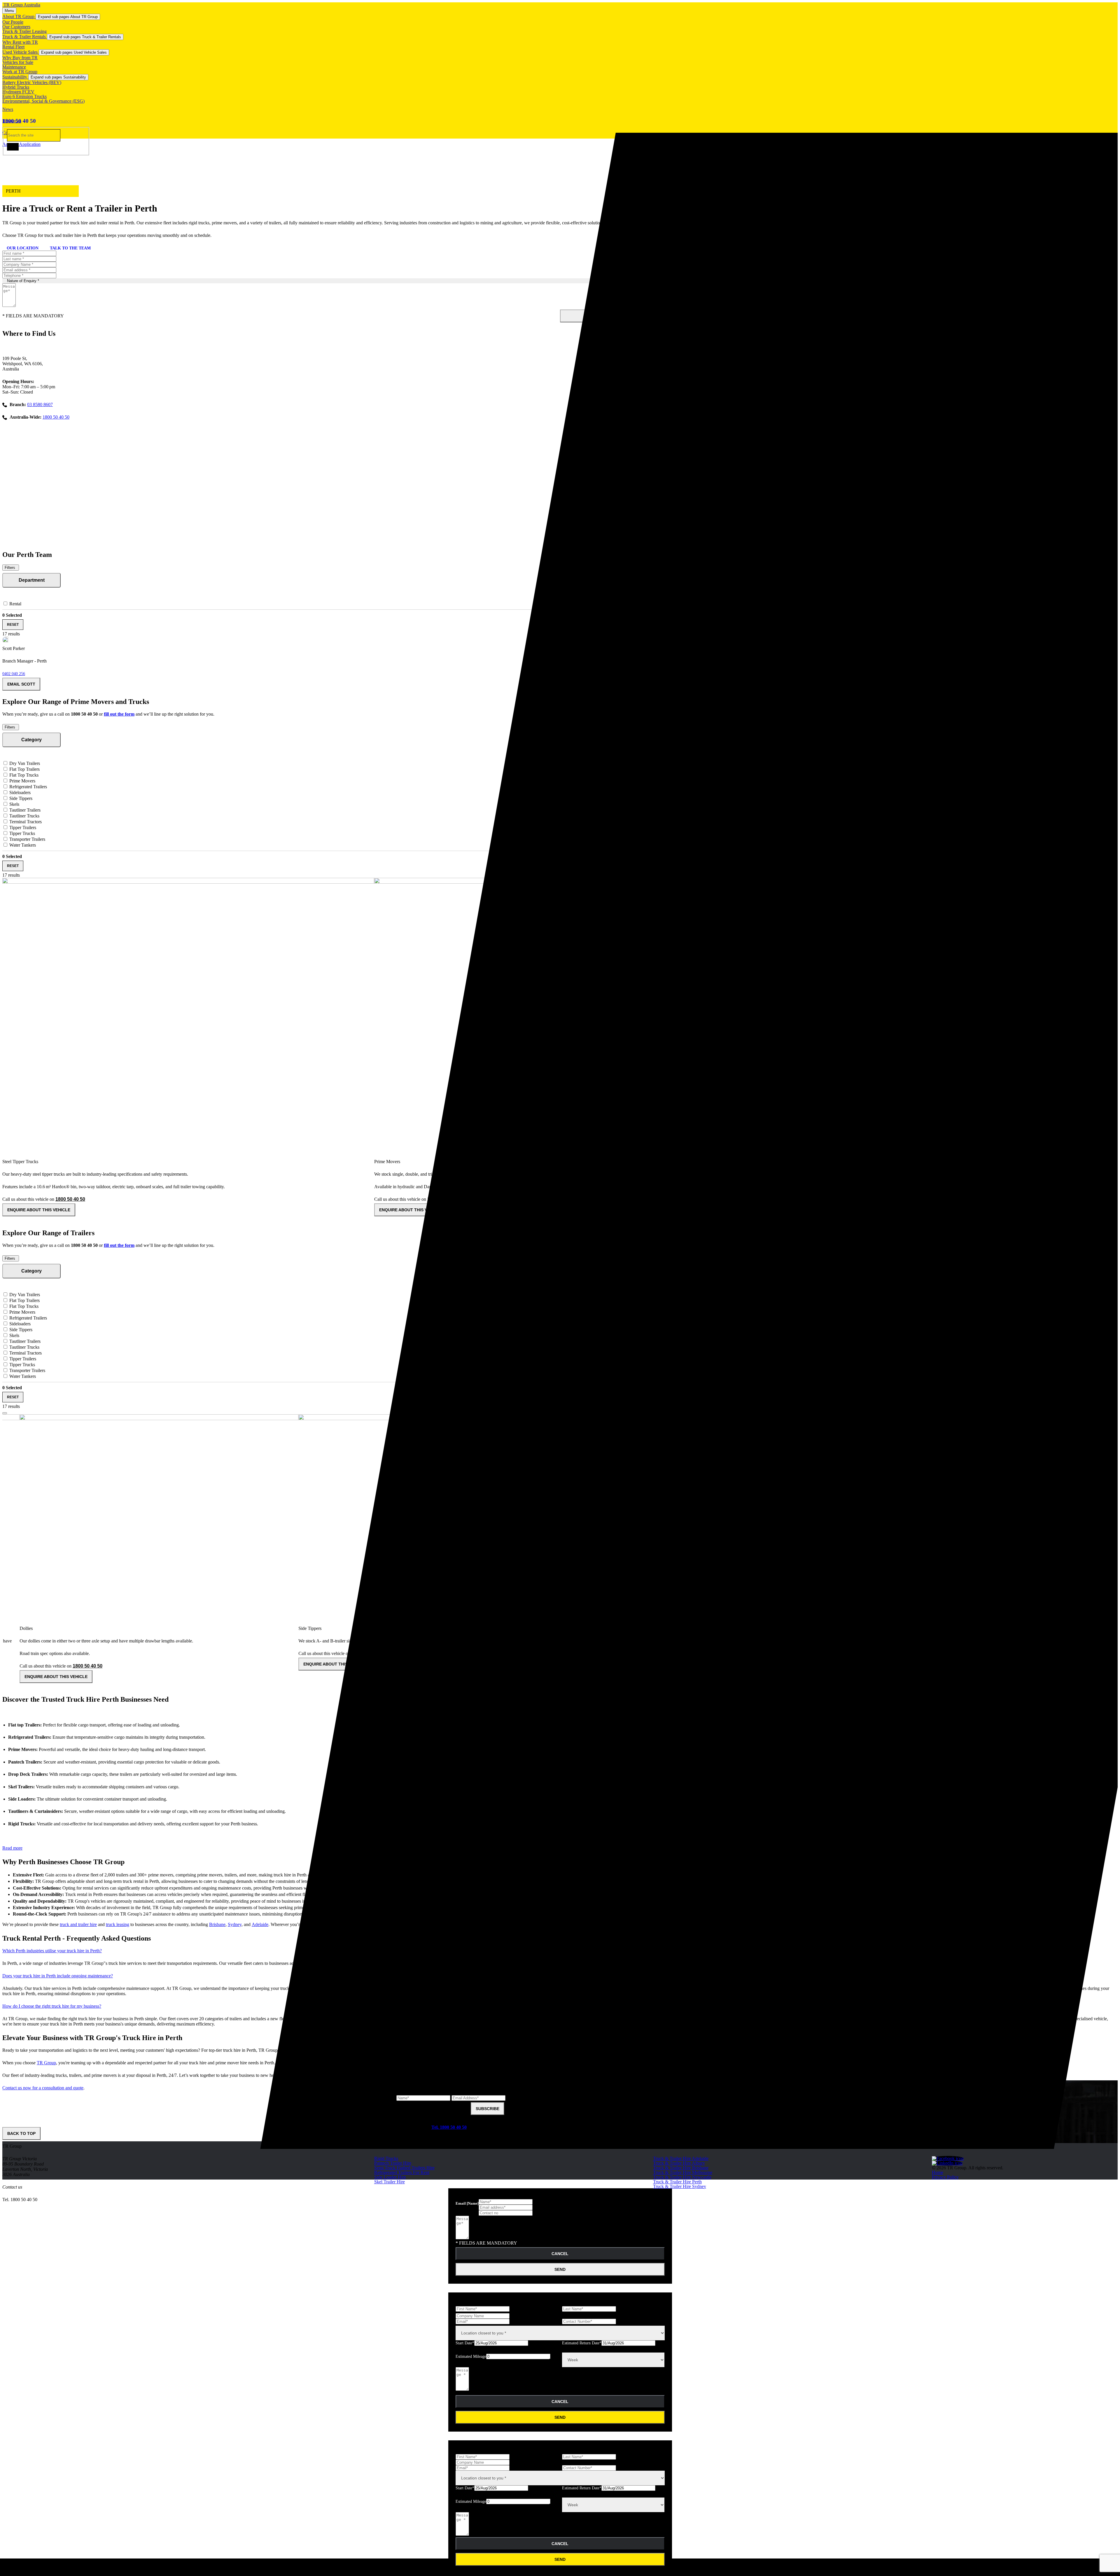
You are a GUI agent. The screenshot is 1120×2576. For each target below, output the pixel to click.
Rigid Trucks (386, 2158)
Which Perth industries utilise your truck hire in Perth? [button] (52, 1951)
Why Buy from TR (20, 58)
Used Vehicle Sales (21, 52)
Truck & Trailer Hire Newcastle (682, 2177)
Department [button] (32, 580)
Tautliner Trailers (24, 810)
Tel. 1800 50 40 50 (449, 2127)
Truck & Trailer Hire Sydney (680, 2186)
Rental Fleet (13, 47)
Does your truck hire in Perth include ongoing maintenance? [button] (58, 1976)
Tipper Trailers (22, 827)
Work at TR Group (20, 72)
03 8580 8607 (40, 404)
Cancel (560, 2254)
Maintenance (14, 67)
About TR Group (19, 16)
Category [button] (32, 740)
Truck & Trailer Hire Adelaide (681, 2158)
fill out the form (119, 714)
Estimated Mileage (471, 2356)
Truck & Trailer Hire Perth (677, 2182)
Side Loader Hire (390, 2177)
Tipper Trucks (22, 833)
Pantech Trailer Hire (393, 2163)
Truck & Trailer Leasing (24, 31)
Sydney (235, 1924)
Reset (13, 625)
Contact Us (13, 133)
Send (560, 2269)
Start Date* (465, 2343)
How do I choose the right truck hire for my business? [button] (52, 2006)
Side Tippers (20, 798)
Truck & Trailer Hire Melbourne (683, 2172)
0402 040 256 (14, 674)
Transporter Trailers (27, 839)
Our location (23, 248)
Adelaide (260, 1924)
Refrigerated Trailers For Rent (402, 2172)
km (552, 2360)
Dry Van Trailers (24, 763)
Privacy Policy (945, 2177)
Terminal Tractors (25, 822)
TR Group (46, 2063)
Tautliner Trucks (24, 816)
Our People (13, 22)
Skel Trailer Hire (390, 2182)
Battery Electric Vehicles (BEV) (32, 82)
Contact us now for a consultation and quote (43, 2088)
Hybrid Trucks (16, 87)
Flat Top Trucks (23, 775)
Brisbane (217, 1924)
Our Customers (16, 27)
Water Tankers (22, 845)
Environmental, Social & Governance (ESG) (43, 101)
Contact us (12, 2187)
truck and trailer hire (78, 1924)
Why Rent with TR (20, 42)
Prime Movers (22, 781)
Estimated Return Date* (582, 2343)
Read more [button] (12, 1848)
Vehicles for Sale (18, 62)
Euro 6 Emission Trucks (24, 96)
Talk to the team (70, 248)
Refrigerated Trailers (28, 787)
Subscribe (488, 2109)
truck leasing (118, 1924)
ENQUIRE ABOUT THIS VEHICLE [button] (39, 1210)
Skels (14, 804)
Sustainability (15, 77)
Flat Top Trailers (24, 769)
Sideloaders (19, 792)
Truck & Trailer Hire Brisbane (681, 2168)
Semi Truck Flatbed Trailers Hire (404, 2168)
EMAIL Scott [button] (21, 684)
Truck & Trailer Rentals (25, 37)
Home (938, 2172)
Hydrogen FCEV (18, 92)
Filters (10, 568)
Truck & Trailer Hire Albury (679, 2163)
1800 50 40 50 (19, 121)
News (8, 109)
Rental (15, 604)
